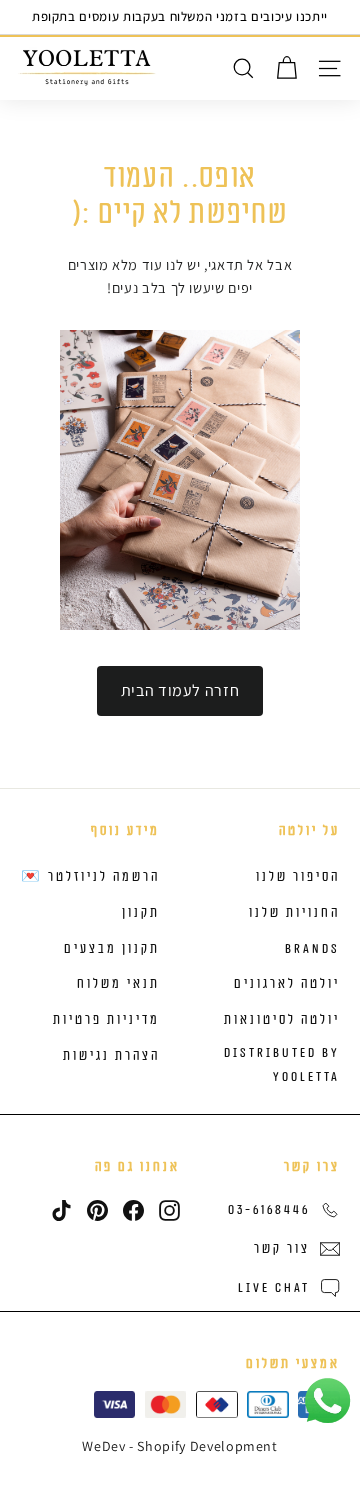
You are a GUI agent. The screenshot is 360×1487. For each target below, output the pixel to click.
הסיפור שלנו (298, 877)
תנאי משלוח (118, 984)
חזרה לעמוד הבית (180, 690)
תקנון (141, 913)
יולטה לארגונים (287, 984)
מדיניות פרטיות (106, 1020)
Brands (312, 949)
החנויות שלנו (294, 913)
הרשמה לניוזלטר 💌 (90, 877)
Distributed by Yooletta (282, 1065)
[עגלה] (286, 68)
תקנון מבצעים (112, 949)
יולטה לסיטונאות (282, 1020)
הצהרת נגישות (111, 1056)
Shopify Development (207, 1446)
